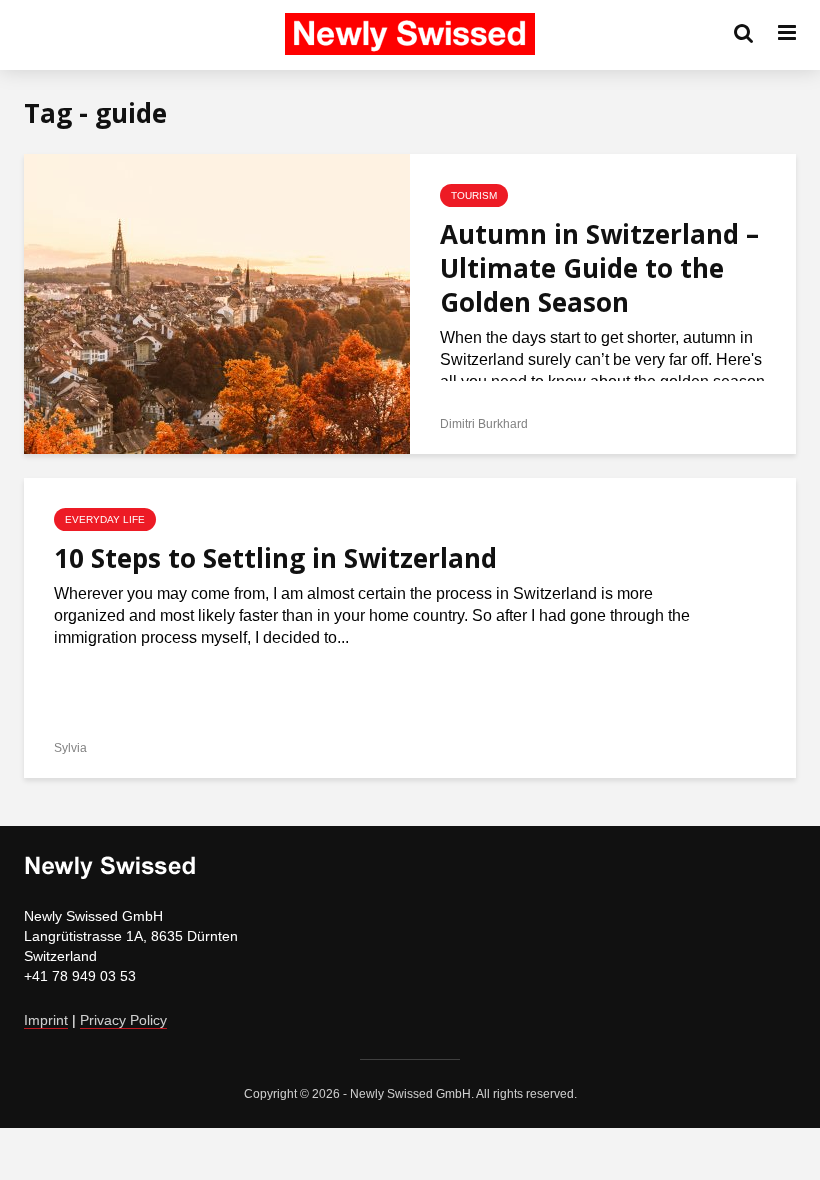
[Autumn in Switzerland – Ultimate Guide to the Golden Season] (217, 302)
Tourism (474, 195)
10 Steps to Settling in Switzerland (275, 558)
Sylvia (70, 748)
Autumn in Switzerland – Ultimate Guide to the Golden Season (599, 268)
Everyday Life (105, 519)
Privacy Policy (123, 1020)
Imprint (46, 1020)
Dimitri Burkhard (484, 424)
